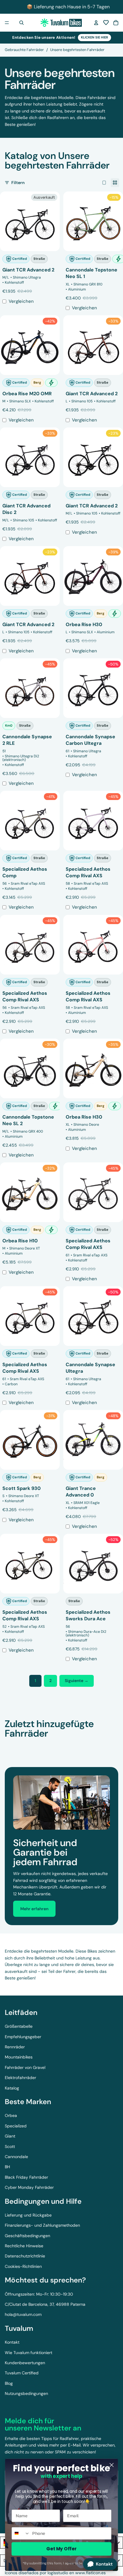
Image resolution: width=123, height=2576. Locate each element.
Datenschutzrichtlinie (25, 2256)
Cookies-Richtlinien (23, 2266)
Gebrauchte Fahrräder (24, 50)
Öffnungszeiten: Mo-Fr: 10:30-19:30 (39, 2294)
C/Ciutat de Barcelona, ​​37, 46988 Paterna (45, 2304)
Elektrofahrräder (20, 2078)
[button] (106, 23)
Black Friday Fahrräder (26, 2177)
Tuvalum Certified (22, 2373)
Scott (10, 2146)
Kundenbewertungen (25, 2363)
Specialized (16, 2126)
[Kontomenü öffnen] (96, 23)
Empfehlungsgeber (23, 2037)
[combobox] (21, 2533)
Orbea (11, 2115)
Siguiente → (77, 1681)
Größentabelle (19, 2026)
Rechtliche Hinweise (24, 2246)
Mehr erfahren (34, 1909)
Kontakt (12, 2342)
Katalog (12, 2088)
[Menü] (7, 23)
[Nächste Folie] (112, 1745)
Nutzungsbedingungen (26, 2393)
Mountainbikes (19, 2057)
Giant (10, 2136)
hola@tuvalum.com (23, 2314)
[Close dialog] (112, 2465)
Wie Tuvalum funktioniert (29, 2353)
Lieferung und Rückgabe (28, 2215)
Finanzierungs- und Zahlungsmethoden (42, 2225)
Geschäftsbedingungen (27, 2236)
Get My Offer (61, 2549)
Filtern (18, 183)
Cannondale (16, 2157)
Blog (9, 2383)
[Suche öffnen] (21, 23)
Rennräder (15, 2047)
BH (7, 2167)
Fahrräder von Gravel (25, 2067)
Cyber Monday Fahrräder (29, 2187)
